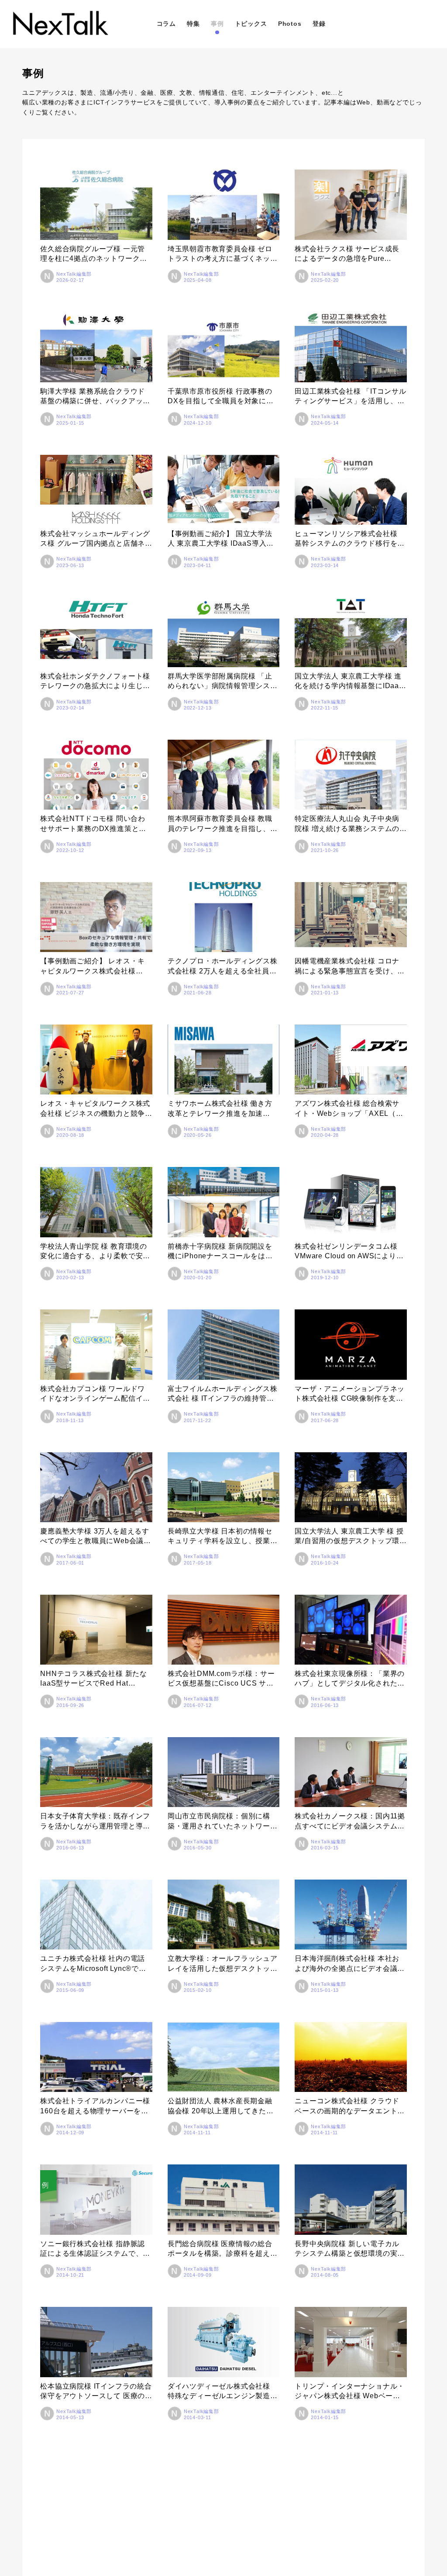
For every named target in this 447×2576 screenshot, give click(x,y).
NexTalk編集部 (74, 274)
